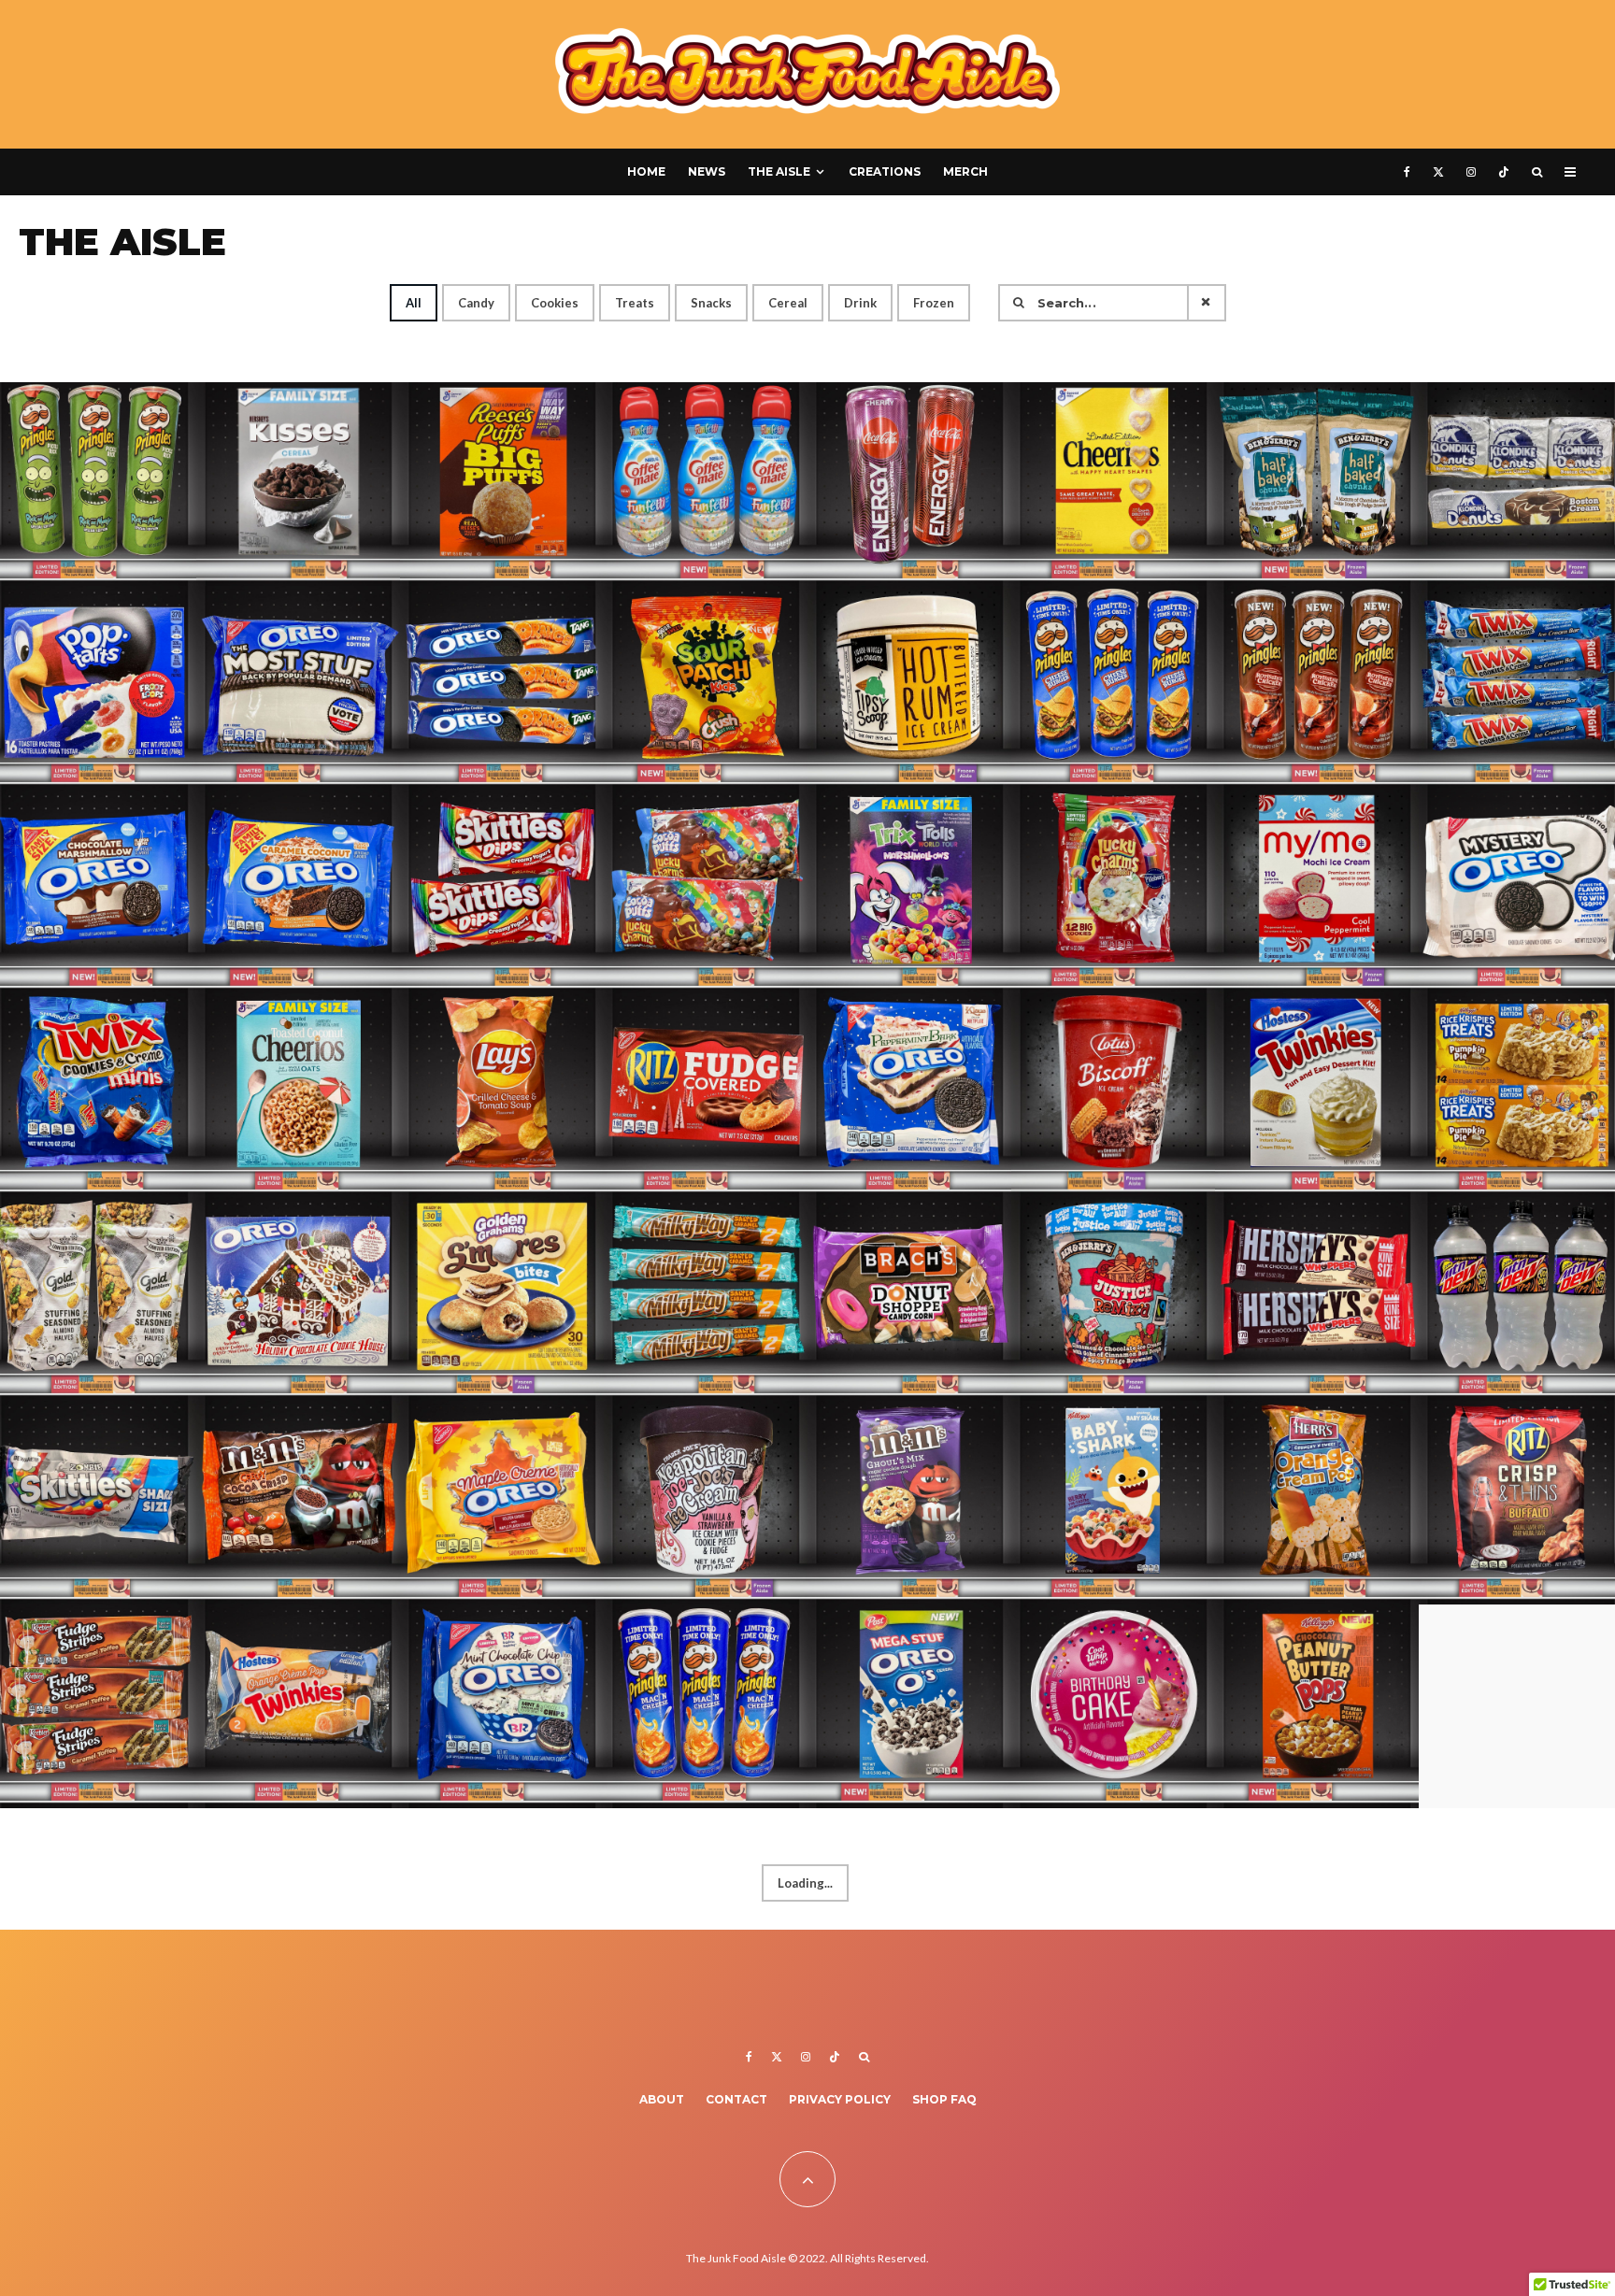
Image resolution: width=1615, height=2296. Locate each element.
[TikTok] (1504, 172)
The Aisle (779, 171)
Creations (885, 171)
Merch (965, 171)
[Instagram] (1471, 172)
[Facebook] (1407, 172)
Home (646, 171)
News (707, 171)
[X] (1438, 172)
